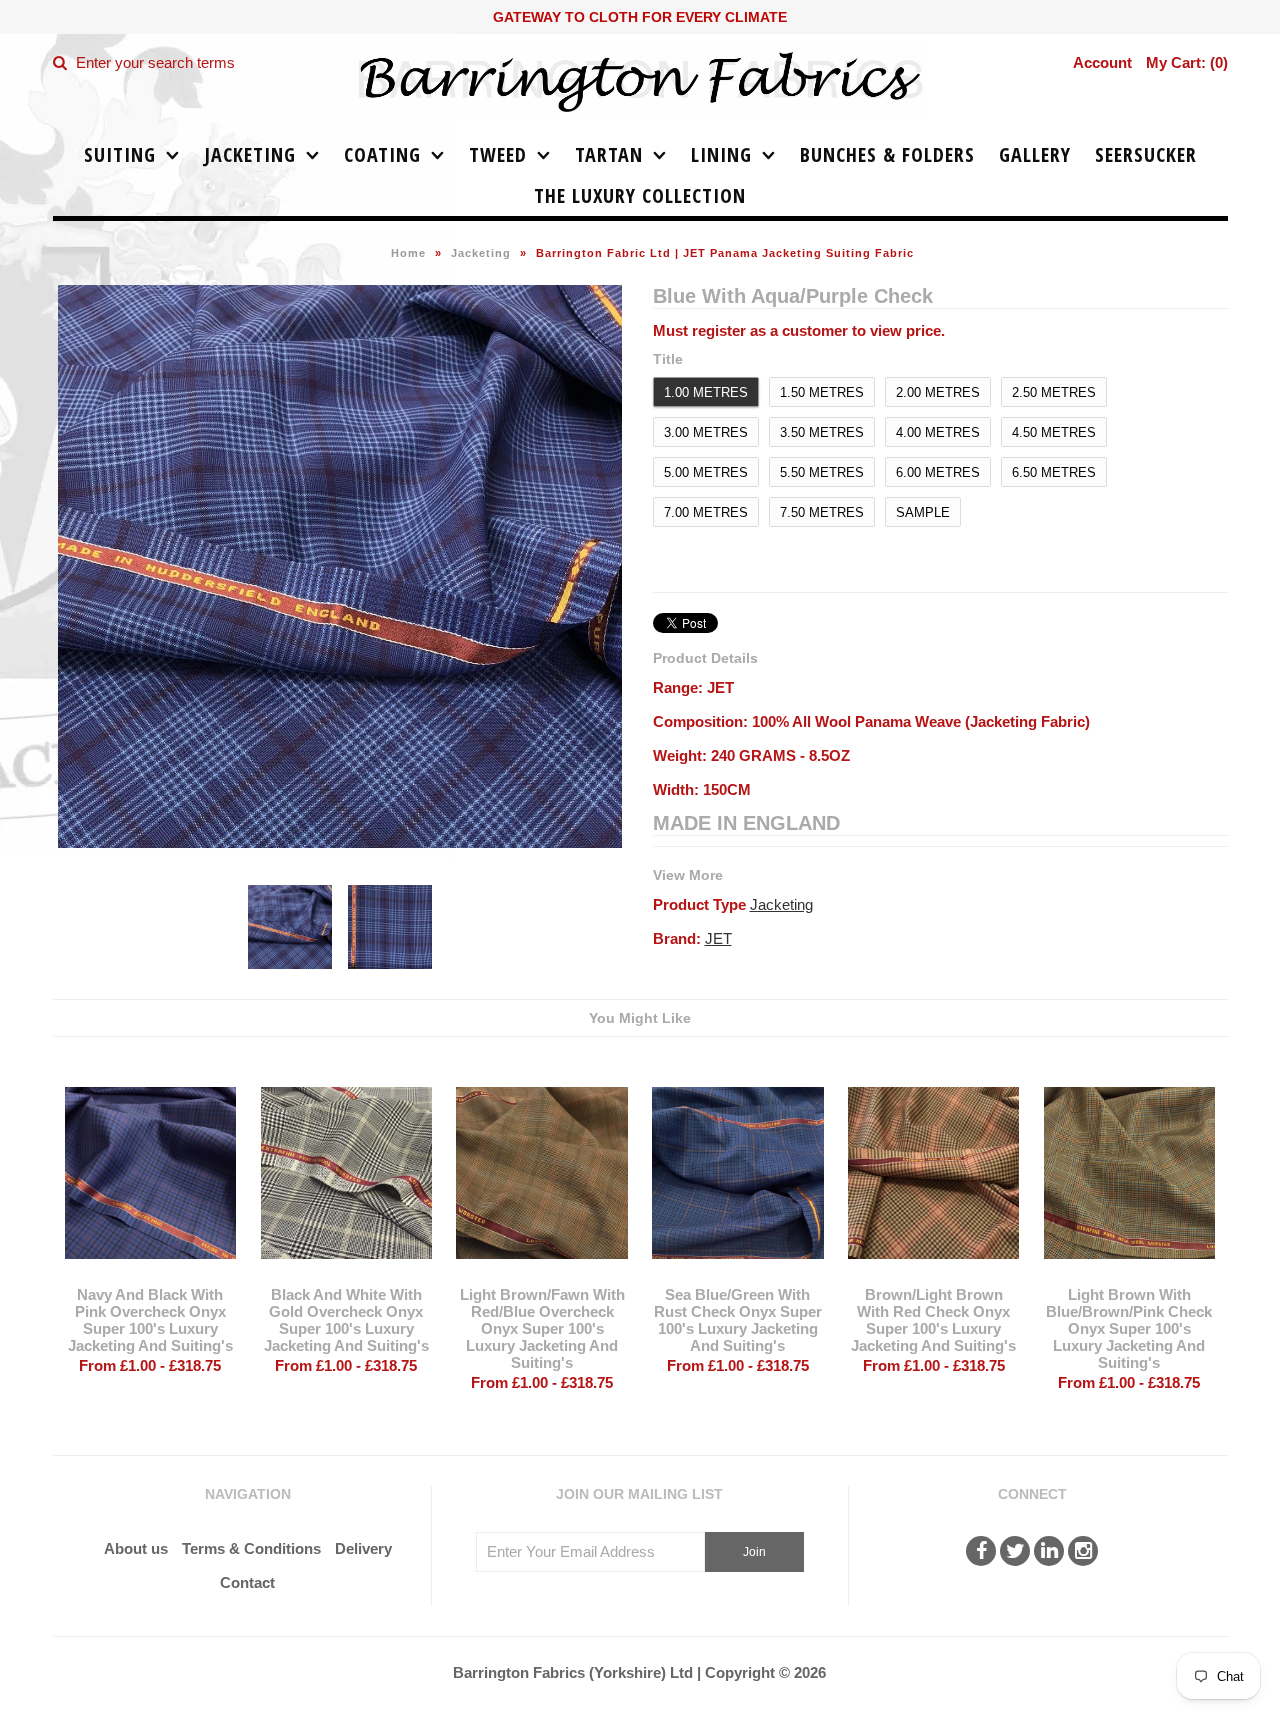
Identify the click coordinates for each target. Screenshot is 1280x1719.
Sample (923, 512)
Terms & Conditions (251, 1548)
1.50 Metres (822, 392)
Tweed (498, 154)
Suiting (120, 154)
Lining (721, 154)
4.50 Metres (1054, 432)
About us (136, 1548)
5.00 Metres (706, 472)
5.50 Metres (822, 472)
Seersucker (1146, 154)
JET (718, 938)
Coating (382, 154)
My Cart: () (1187, 62)
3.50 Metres (822, 432)
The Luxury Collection (640, 195)
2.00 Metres (938, 392)
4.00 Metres (938, 432)
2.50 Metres (1054, 392)
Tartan (609, 154)
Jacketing (250, 154)
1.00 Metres (706, 392)
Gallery (1035, 154)
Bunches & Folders (887, 154)
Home (408, 253)
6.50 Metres (1054, 472)
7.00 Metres (706, 512)
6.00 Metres (938, 472)
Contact (247, 1582)
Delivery (363, 1548)
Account (1102, 62)
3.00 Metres (706, 432)
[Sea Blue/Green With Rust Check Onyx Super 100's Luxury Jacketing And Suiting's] (737, 1273)
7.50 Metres (822, 512)
